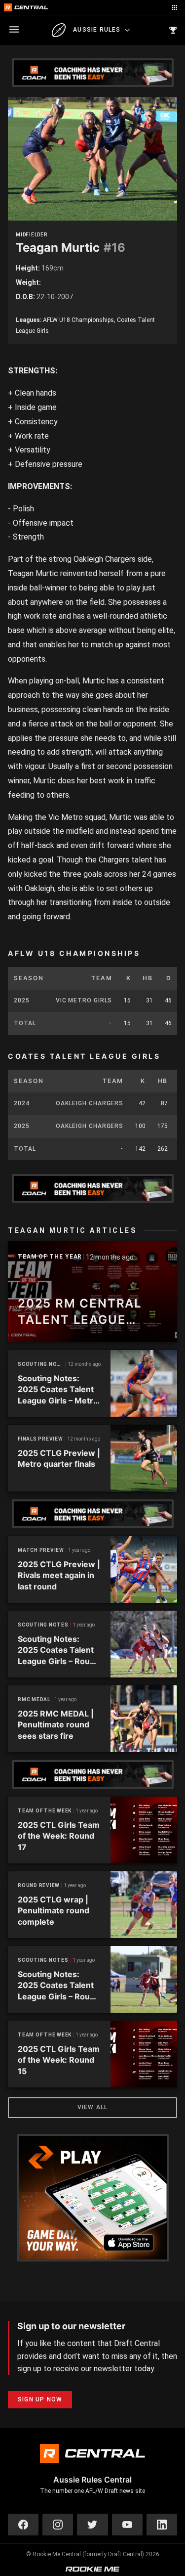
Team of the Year (50, 1257)
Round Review (39, 1885)
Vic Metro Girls (84, 1000)
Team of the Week (45, 1811)
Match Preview (41, 1550)
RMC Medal (34, 1699)
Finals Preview (40, 1439)
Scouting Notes (42, 1364)
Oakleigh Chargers (90, 1103)
